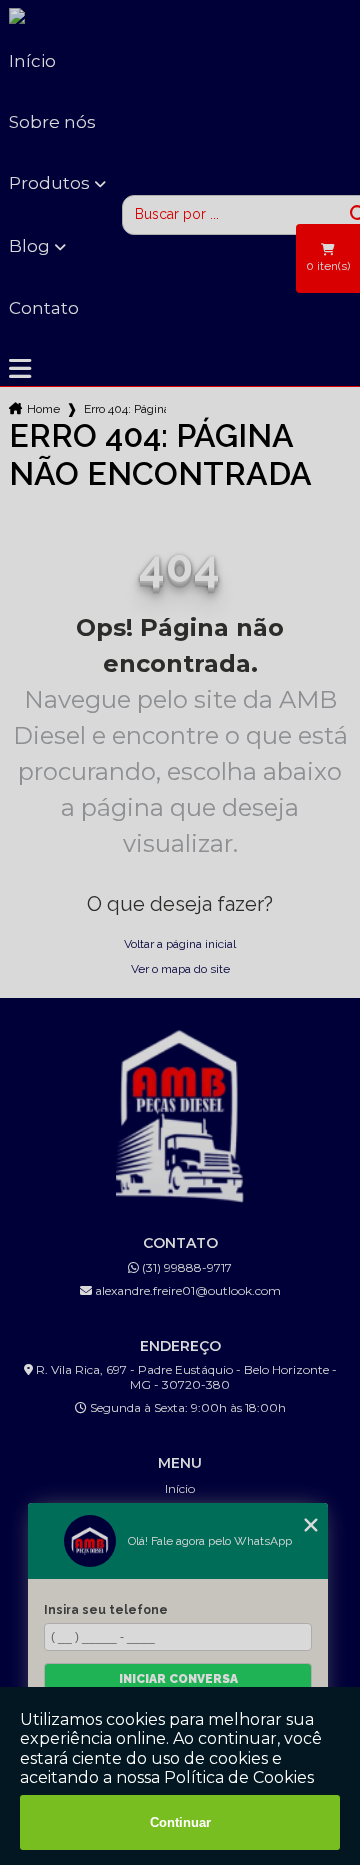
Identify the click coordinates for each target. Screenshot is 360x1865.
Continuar (180, 1822)
